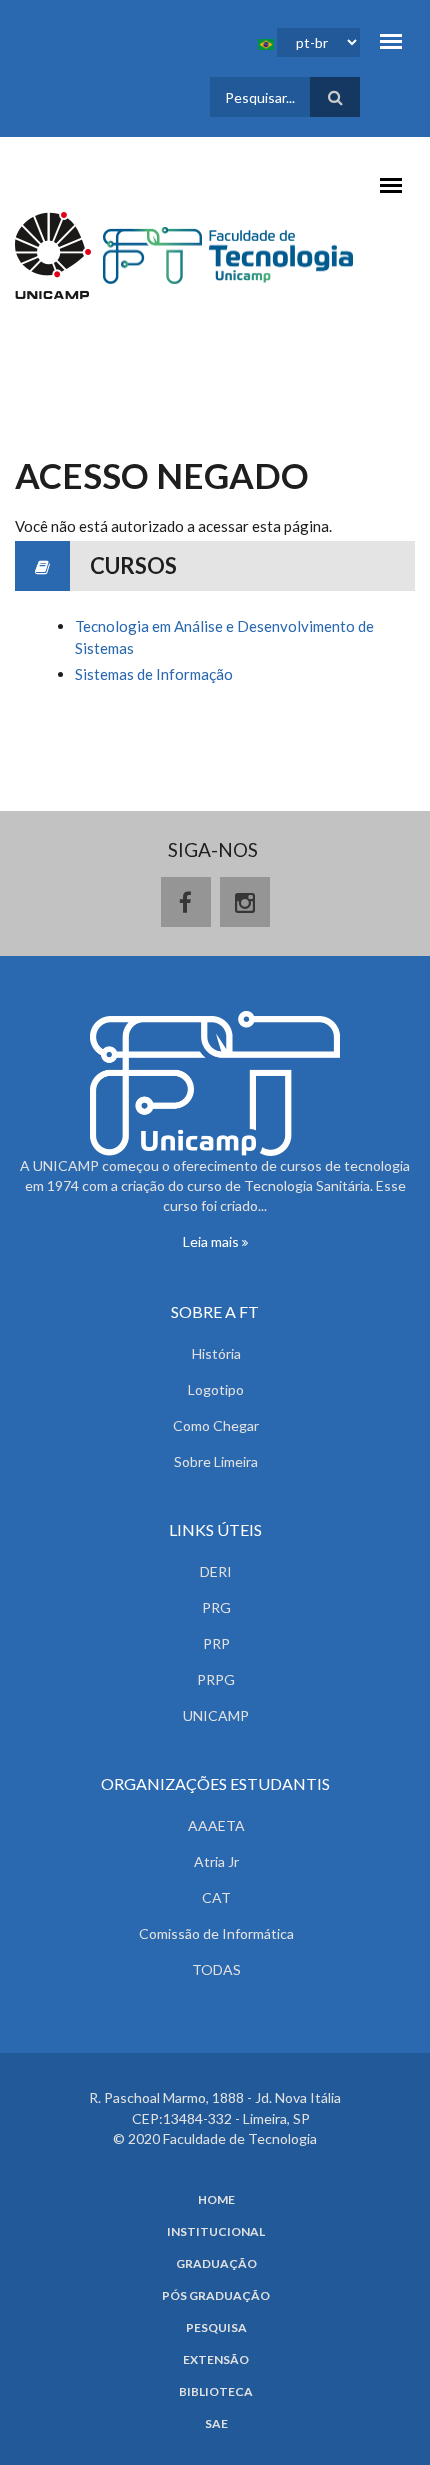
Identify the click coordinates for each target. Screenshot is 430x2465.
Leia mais (212, 1241)
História (216, 1353)
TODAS (216, 1969)
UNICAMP (216, 1715)
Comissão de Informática (216, 1933)
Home (216, 2200)
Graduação (216, 2264)
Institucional (216, 2232)
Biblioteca (216, 2392)
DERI (216, 1571)
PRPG (216, 1679)
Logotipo (216, 1389)
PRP (216, 1643)
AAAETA (216, 1825)
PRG (216, 1607)
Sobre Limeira (216, 1461)
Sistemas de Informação (154, 674)
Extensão (216, 2360)
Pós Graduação (216, 2296)
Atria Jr (216, 1861)
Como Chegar (216, 1425)
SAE (216, 2424)
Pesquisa (216, 2328)
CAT (216, 1897)
